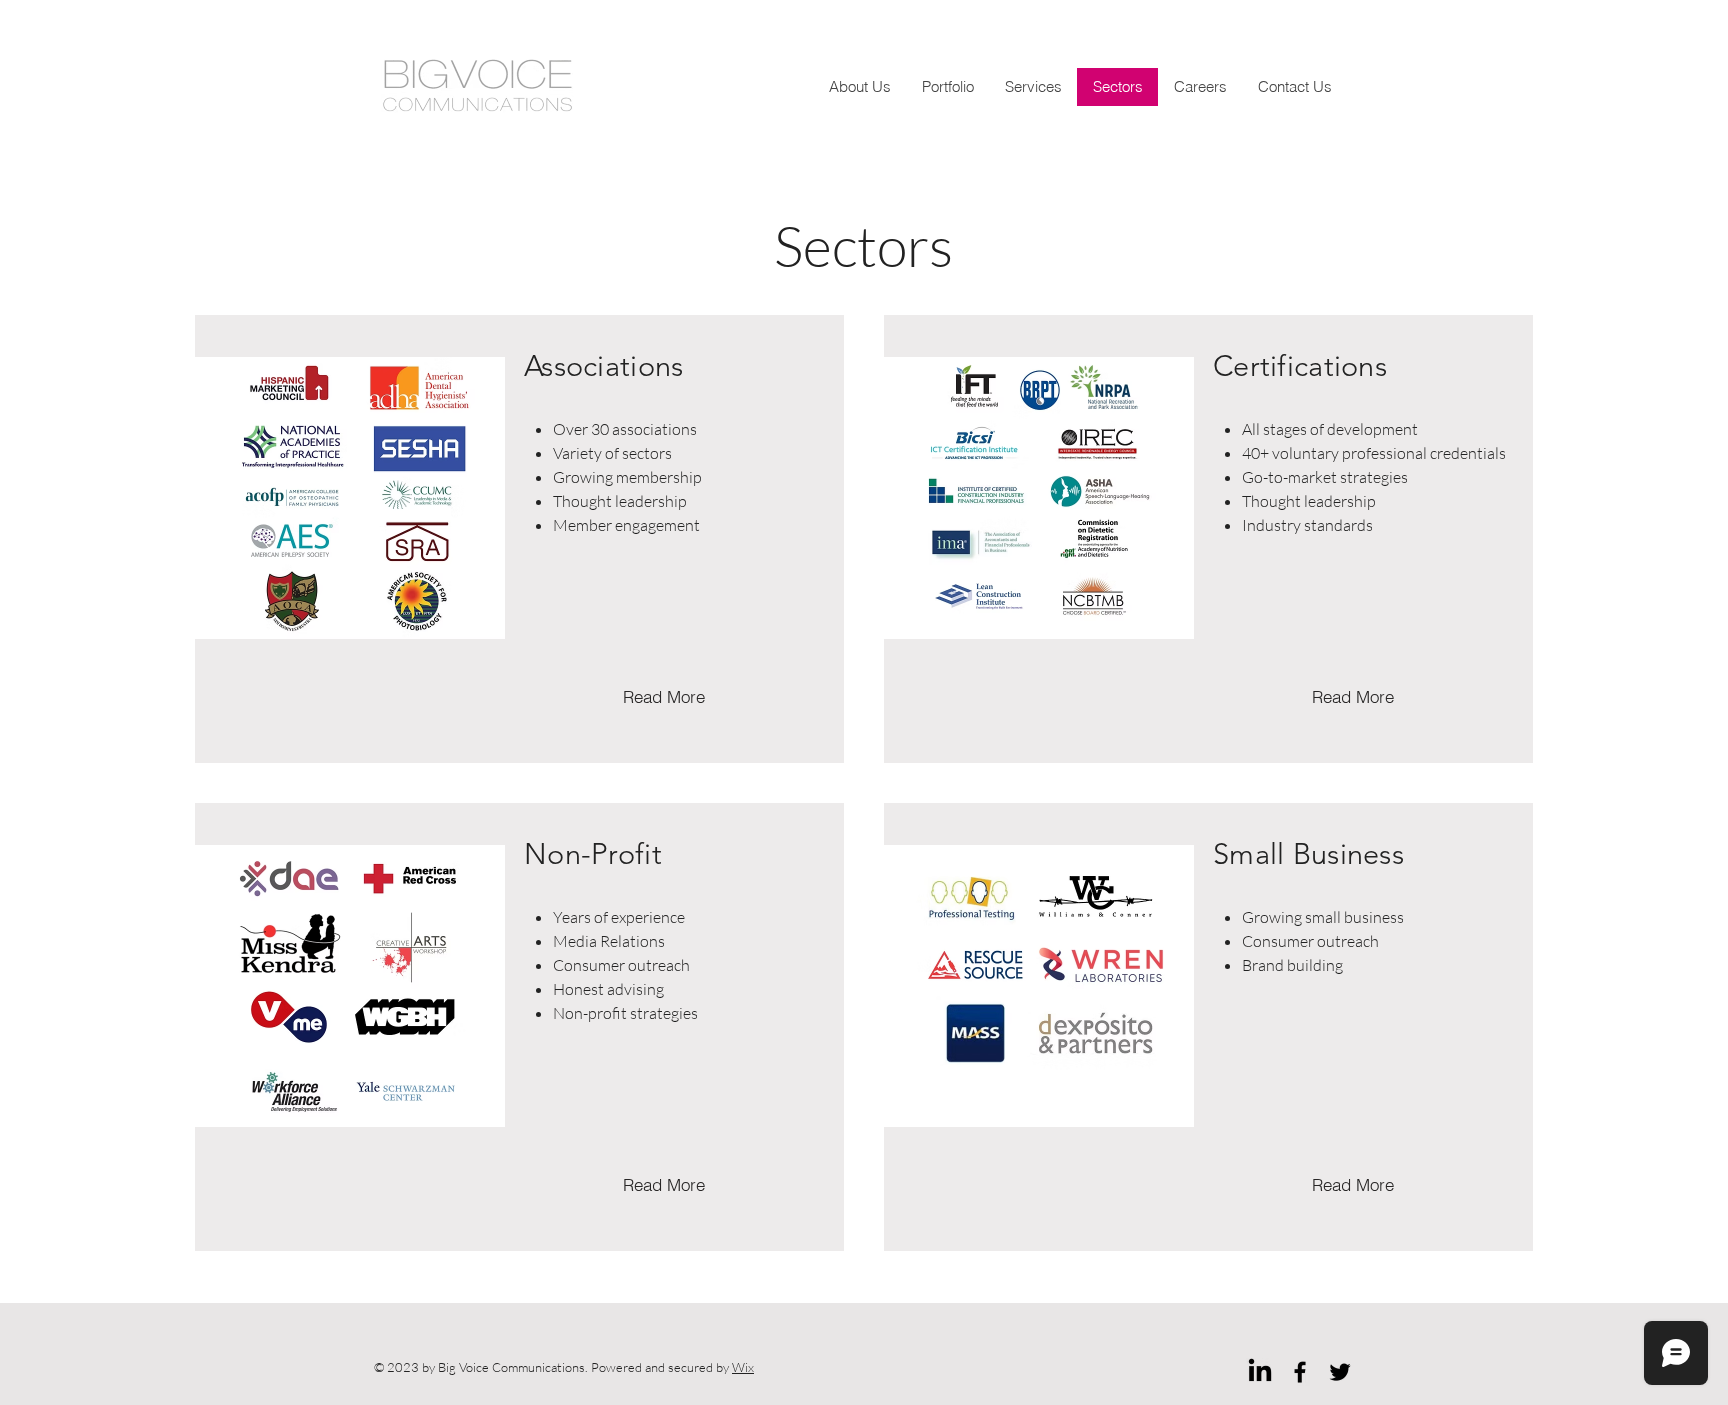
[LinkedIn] (1260, 1372)
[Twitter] (1340, 1372)
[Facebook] (1300, 1372)
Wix (743, 1367)
